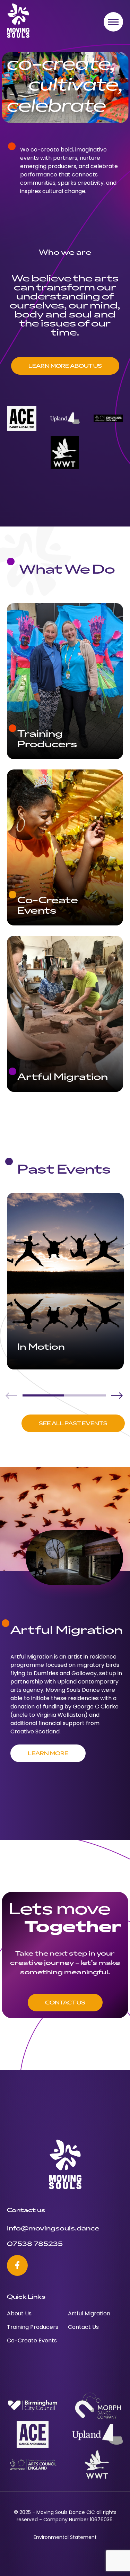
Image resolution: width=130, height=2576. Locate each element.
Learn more (48, 1753)
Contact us (65, 2002)
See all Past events (73, 1423)
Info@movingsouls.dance (53, 2228)
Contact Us (83, 2327)
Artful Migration (89, 2314)
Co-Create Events (32, 2341)
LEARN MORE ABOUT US (65, 366)
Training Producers (33, 2327)
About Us (19, 2314)
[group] (65, 1281)
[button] (117, 1395)
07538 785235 (35, 2243)
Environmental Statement (65, 2538)
